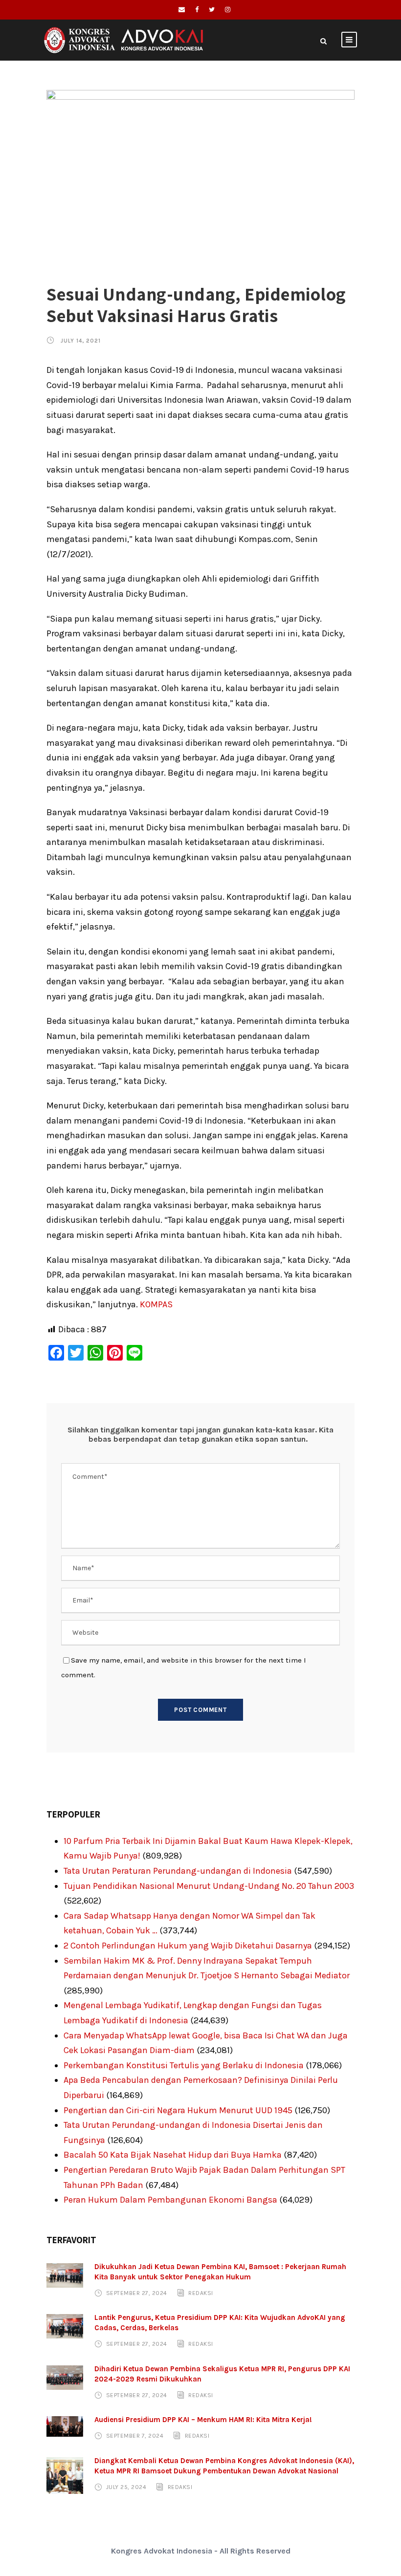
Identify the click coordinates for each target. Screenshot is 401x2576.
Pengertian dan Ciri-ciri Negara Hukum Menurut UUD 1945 (178, 2110)
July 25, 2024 (126, 2487)
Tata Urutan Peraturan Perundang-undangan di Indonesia (178, 1871)
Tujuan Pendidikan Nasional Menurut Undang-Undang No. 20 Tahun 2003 (209, 1886)
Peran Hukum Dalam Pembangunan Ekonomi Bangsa (170, 2200)
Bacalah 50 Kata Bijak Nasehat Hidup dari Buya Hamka (173, 2155)
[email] (182, 10)
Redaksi (201, 2293)
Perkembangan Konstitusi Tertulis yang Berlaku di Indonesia (184, 2065)
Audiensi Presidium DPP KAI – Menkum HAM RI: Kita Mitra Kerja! (203, 2420)
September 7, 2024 (135, 2436)
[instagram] (228, 10)
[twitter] (212, 10)
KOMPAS (156, 1304)
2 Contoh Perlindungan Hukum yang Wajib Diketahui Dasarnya (188, 1946)
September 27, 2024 (137, 2293)
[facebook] (197, 10)
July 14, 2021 (81, 341)
